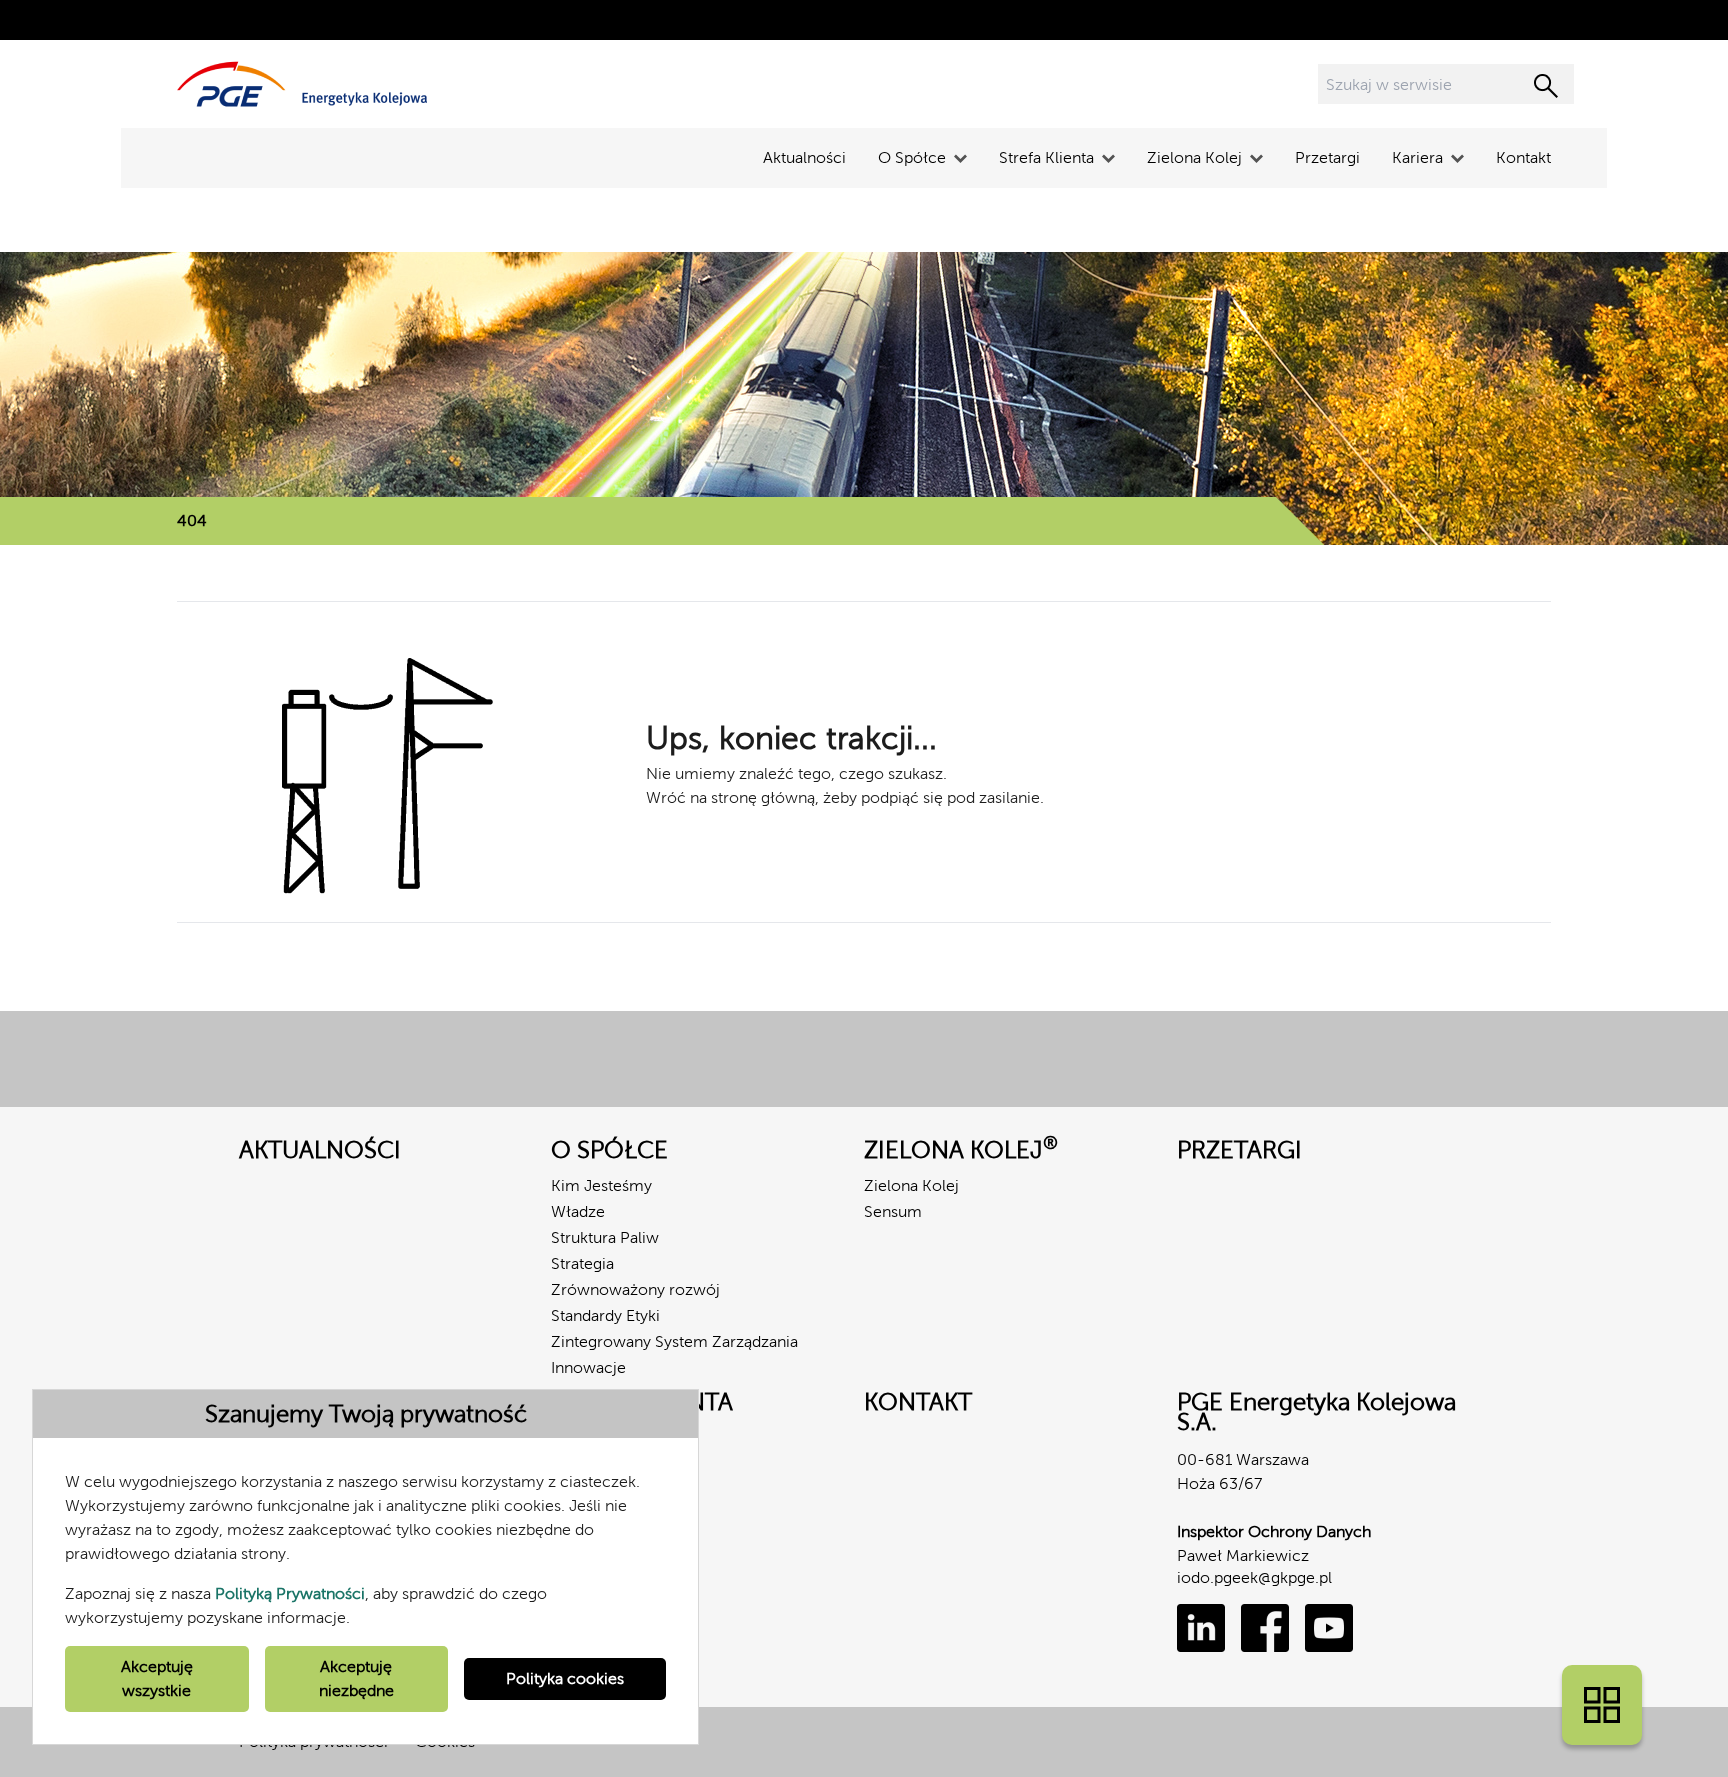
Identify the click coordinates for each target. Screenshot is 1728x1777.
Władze (578, 1211)
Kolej (569, 1437)
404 (192, 520)
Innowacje (588, 1367)
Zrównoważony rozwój (635, 1289)
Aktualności (804, 157)
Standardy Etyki (605, 1315)
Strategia (582, 1263)
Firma (571, 1463)
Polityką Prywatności (290, 1593)
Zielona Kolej (911, 1185)
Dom (569, 1489)
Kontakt (1523, 157)
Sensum (893, 1211)
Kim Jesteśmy (601, 1185)
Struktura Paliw (605, 1237)
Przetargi (1327, 157)
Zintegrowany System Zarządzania (674, 1341)
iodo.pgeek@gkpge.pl (1254, 1577)
